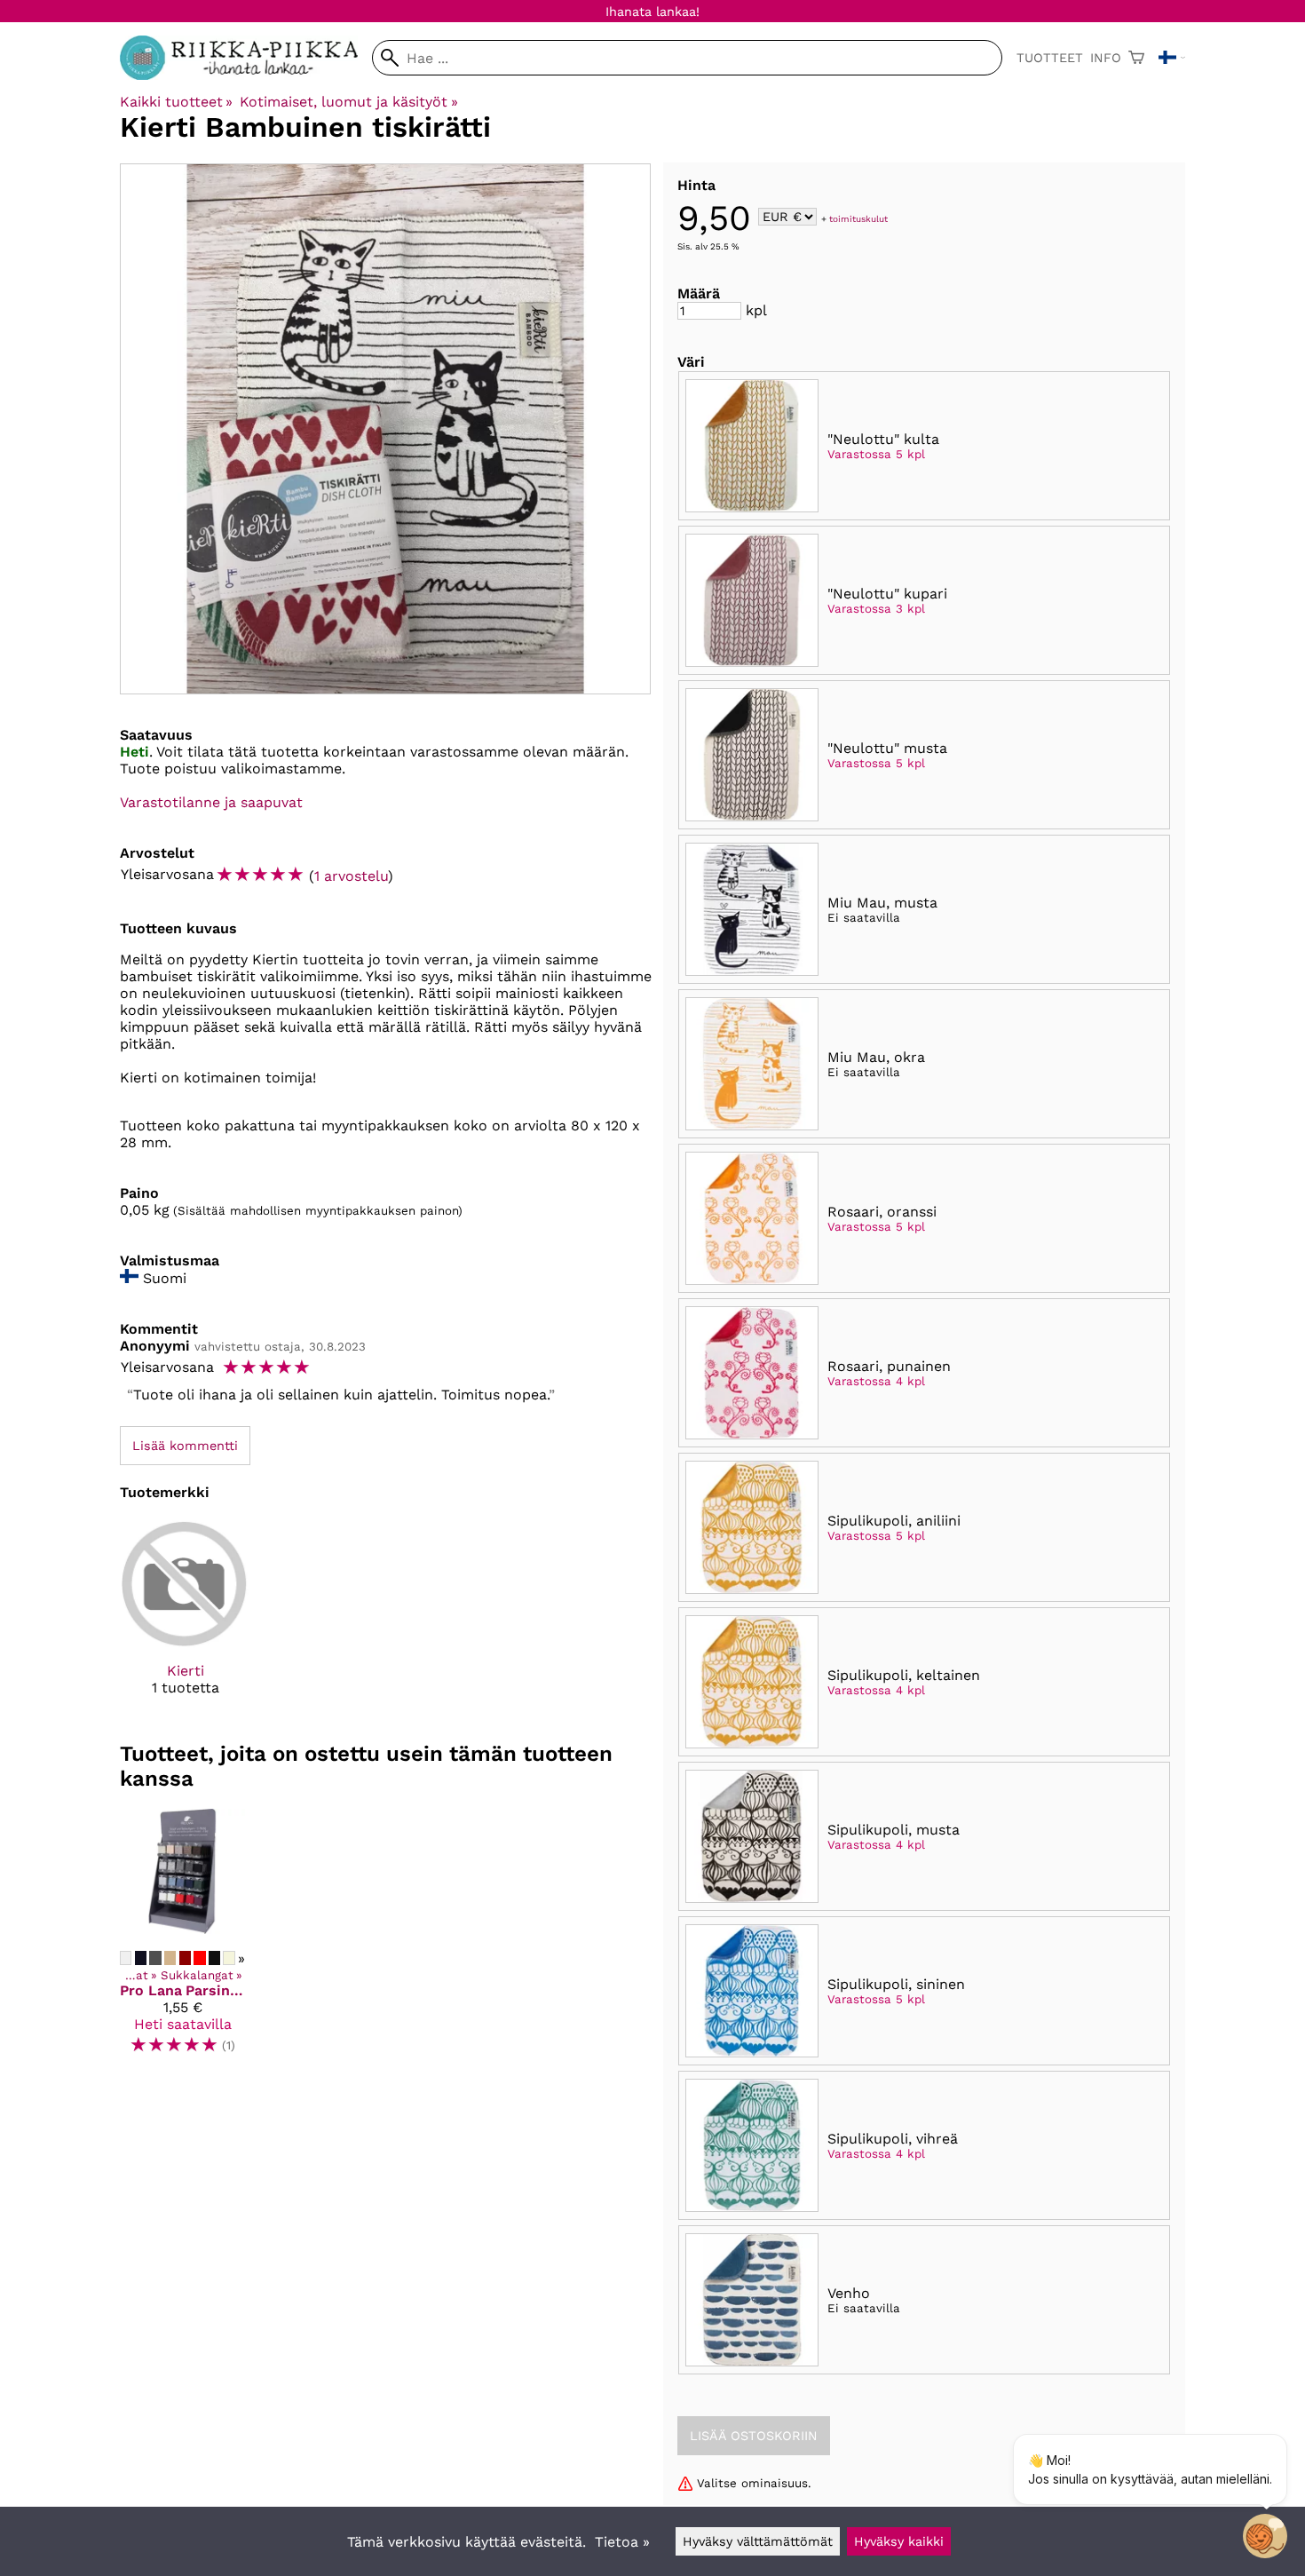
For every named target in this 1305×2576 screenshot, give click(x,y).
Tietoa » (622, 2542)
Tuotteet (1050, 58)
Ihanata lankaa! (652, 12)
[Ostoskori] (1136, 58)
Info (1106, 58)
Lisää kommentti (185, 1446)
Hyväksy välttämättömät (758, 2541)
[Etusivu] (246, 75)
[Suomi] (1172, 58)
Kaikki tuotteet (176, 102)
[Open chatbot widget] (1265, 2536)
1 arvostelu (351, 876)
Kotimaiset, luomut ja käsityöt (348, 102)
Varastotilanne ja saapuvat (211, 802)
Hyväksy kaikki (899, 2541)
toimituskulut (858, 218)
